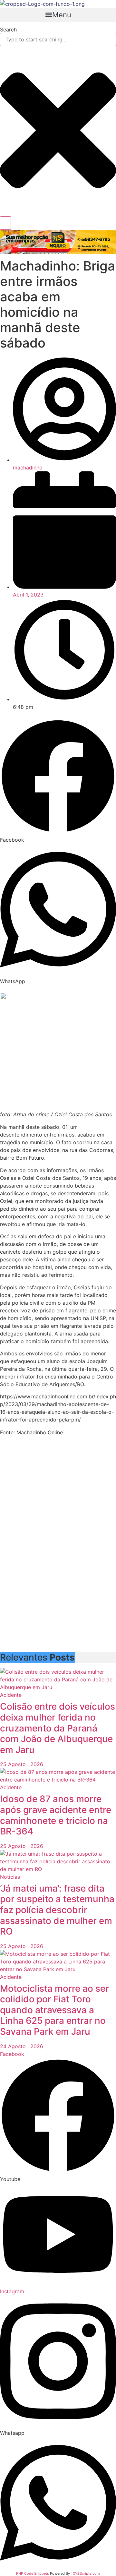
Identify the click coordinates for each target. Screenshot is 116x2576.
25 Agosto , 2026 (22, 1764)
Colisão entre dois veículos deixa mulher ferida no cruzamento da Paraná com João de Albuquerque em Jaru (58, 1728)
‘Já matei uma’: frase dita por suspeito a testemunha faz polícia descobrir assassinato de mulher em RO (57, 1910)
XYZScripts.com (86, 2573)
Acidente (11, 1695)
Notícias (10, 1877)
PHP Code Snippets (33, 2573)
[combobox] (58, 39)
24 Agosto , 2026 (22, 2046)
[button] (58, 15)
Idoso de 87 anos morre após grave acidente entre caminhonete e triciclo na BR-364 (56, 1815)
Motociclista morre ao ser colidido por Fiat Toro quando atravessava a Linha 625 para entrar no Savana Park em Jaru (54, 2010)
